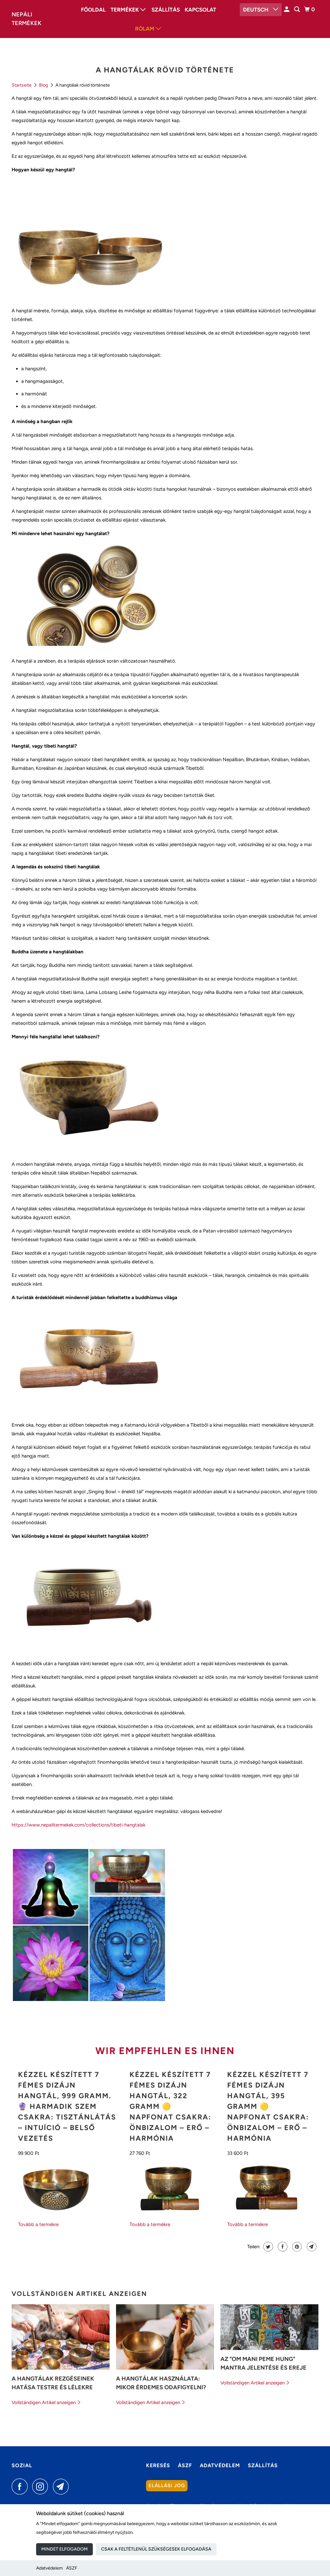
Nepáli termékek (27, 19)
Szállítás (166, 10)
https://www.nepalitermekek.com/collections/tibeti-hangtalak (78, 1825)
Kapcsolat (200, 10)
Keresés (158, 2465)
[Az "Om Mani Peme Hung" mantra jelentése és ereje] (269, 2327)
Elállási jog (167, 2486)
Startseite (22, 85)
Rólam (145, 29)
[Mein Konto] (287, 9)
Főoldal (93, 10)
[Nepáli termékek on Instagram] (42, 2486)
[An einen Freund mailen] (311, 2247)
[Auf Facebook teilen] (282, 2247)
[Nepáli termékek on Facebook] (21, 2486)
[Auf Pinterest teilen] (296, 2247)
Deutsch (256, 10)
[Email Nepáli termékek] (63, 2486)
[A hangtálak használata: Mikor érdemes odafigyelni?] (165, 2337)
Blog (44, 85)
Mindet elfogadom (64, 2549)
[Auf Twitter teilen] (267, 2247)
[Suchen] (297, 9)
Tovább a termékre (38, 2224)
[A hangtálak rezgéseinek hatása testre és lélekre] (61, 2337)
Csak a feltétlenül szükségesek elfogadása (156, 2549)
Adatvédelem (49, 2568)
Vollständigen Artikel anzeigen (44, 2402)
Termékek (125, 10)
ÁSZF (72, 2568)
